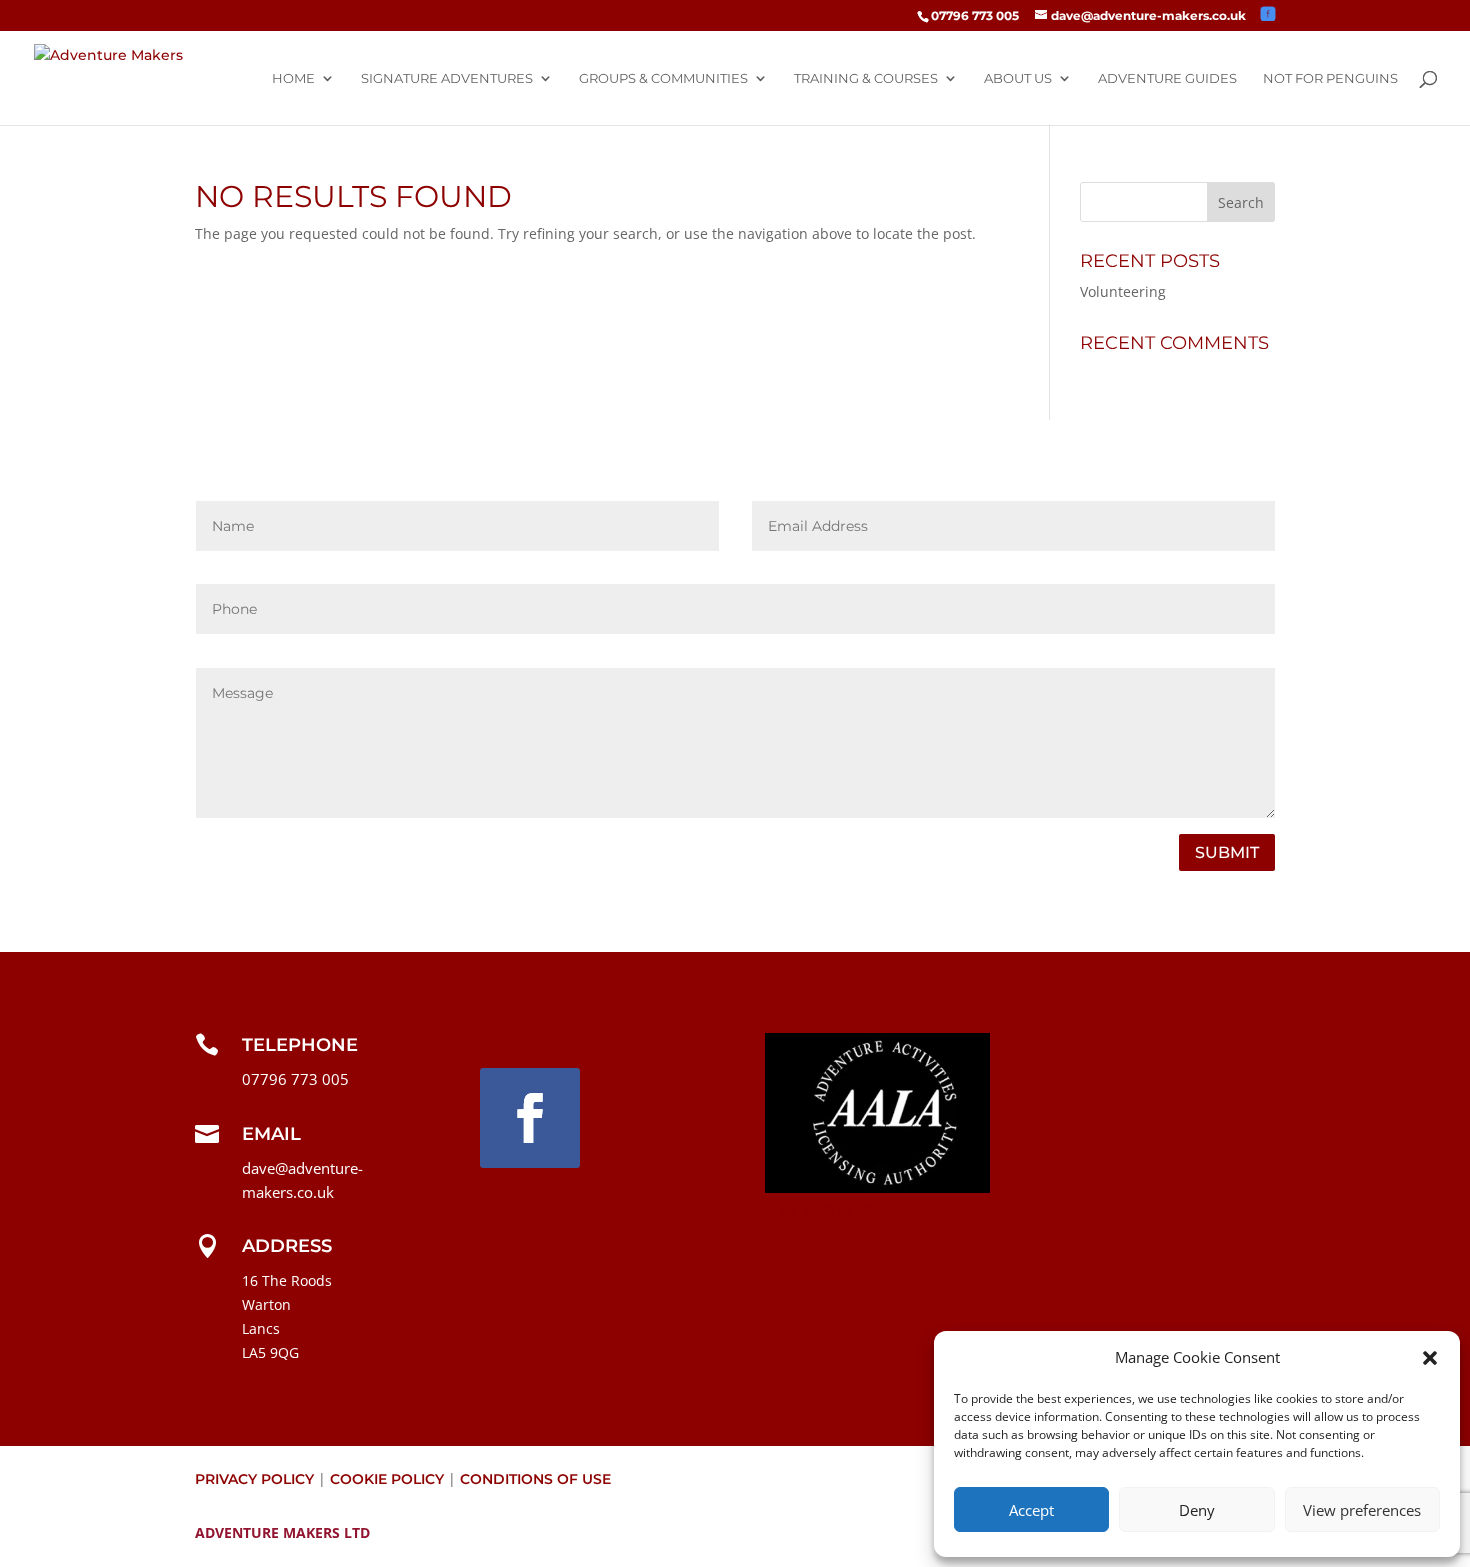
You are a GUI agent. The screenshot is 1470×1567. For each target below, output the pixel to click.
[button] (1430, 1358)
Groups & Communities (663, 78)
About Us (1018, 78)
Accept (1031, 1510)
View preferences (1362, 1510)
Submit (1227, 852)
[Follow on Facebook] (530, 1118)
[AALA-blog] (877, 1187)
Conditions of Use (535, 1479)
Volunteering (1123, 291)
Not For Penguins (1330, 78)
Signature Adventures (447, 78)
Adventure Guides (1167, 78)
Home (293, 78)
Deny (1197, 1510)
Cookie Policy (387, 1479)
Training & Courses (866, 78)
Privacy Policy (254, 1479)
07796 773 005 (975, 15)
